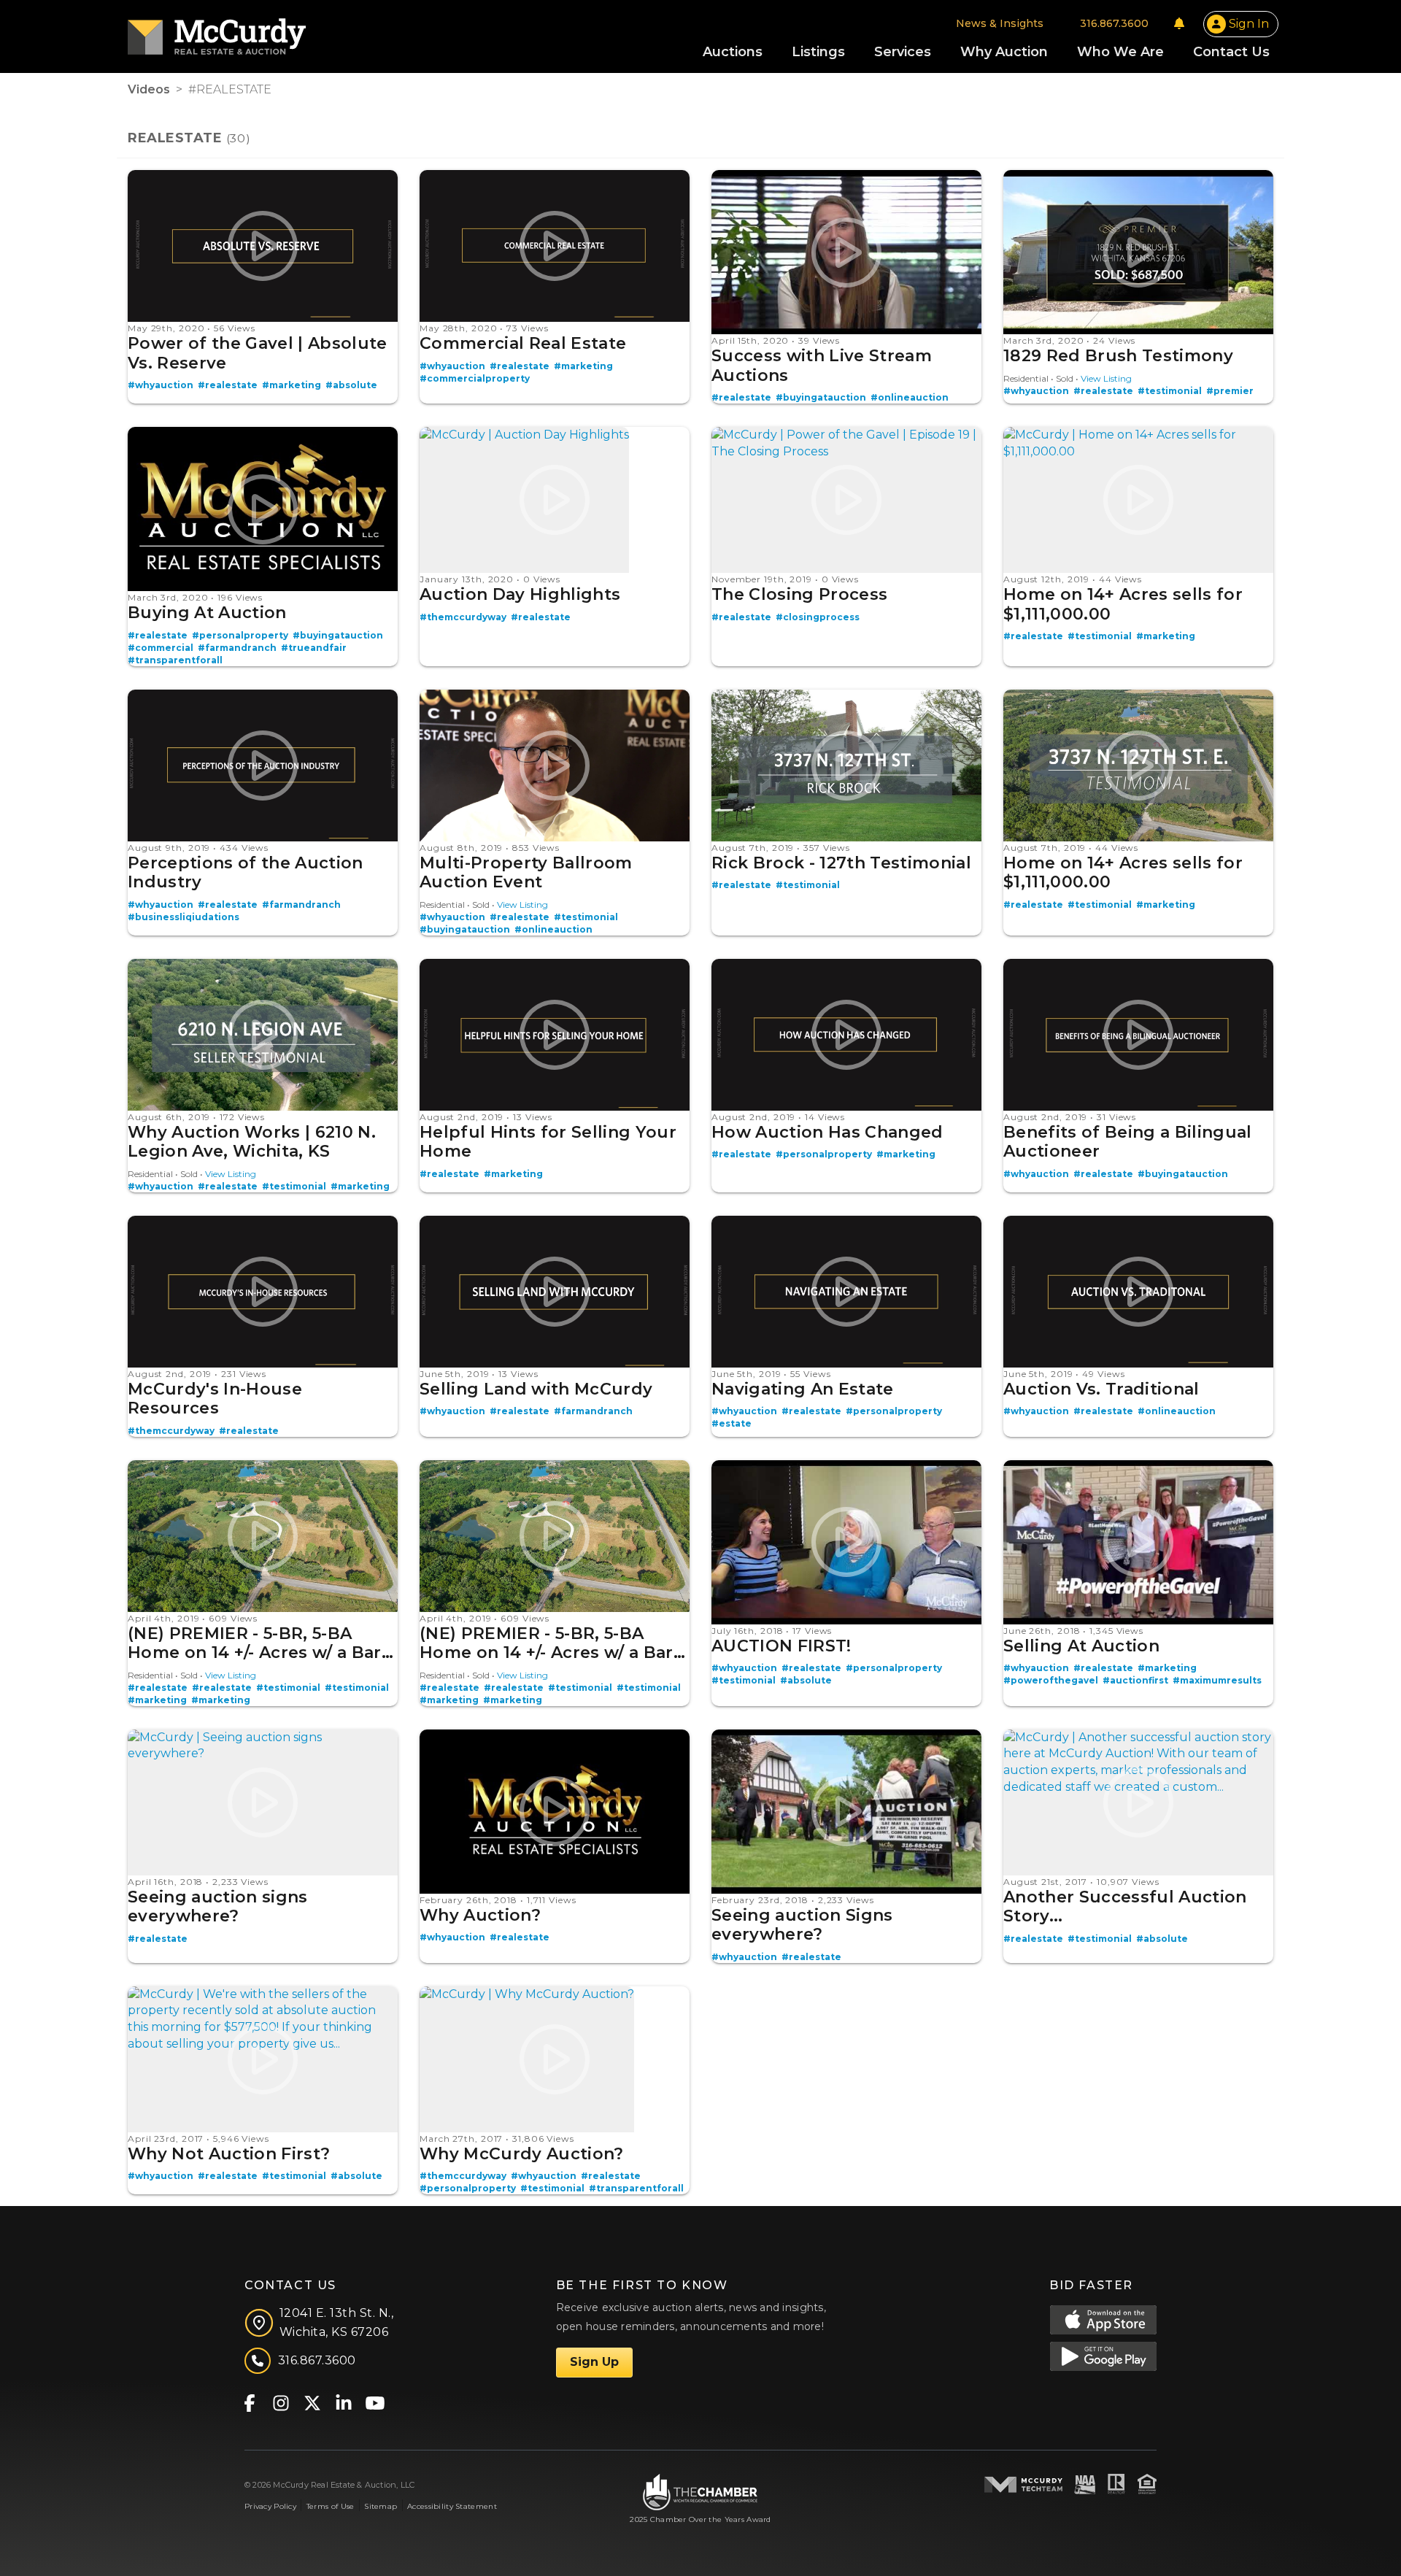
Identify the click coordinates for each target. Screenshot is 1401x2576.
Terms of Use (330, 2506)
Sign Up (594, 2362)
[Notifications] (1179, 23)
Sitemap (381, 2506)
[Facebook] (249, 2402)
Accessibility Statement (452, 2506)
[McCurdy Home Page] (217, 32)
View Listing (1106, 378)
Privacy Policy (270, 2506)
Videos (149, 89)
